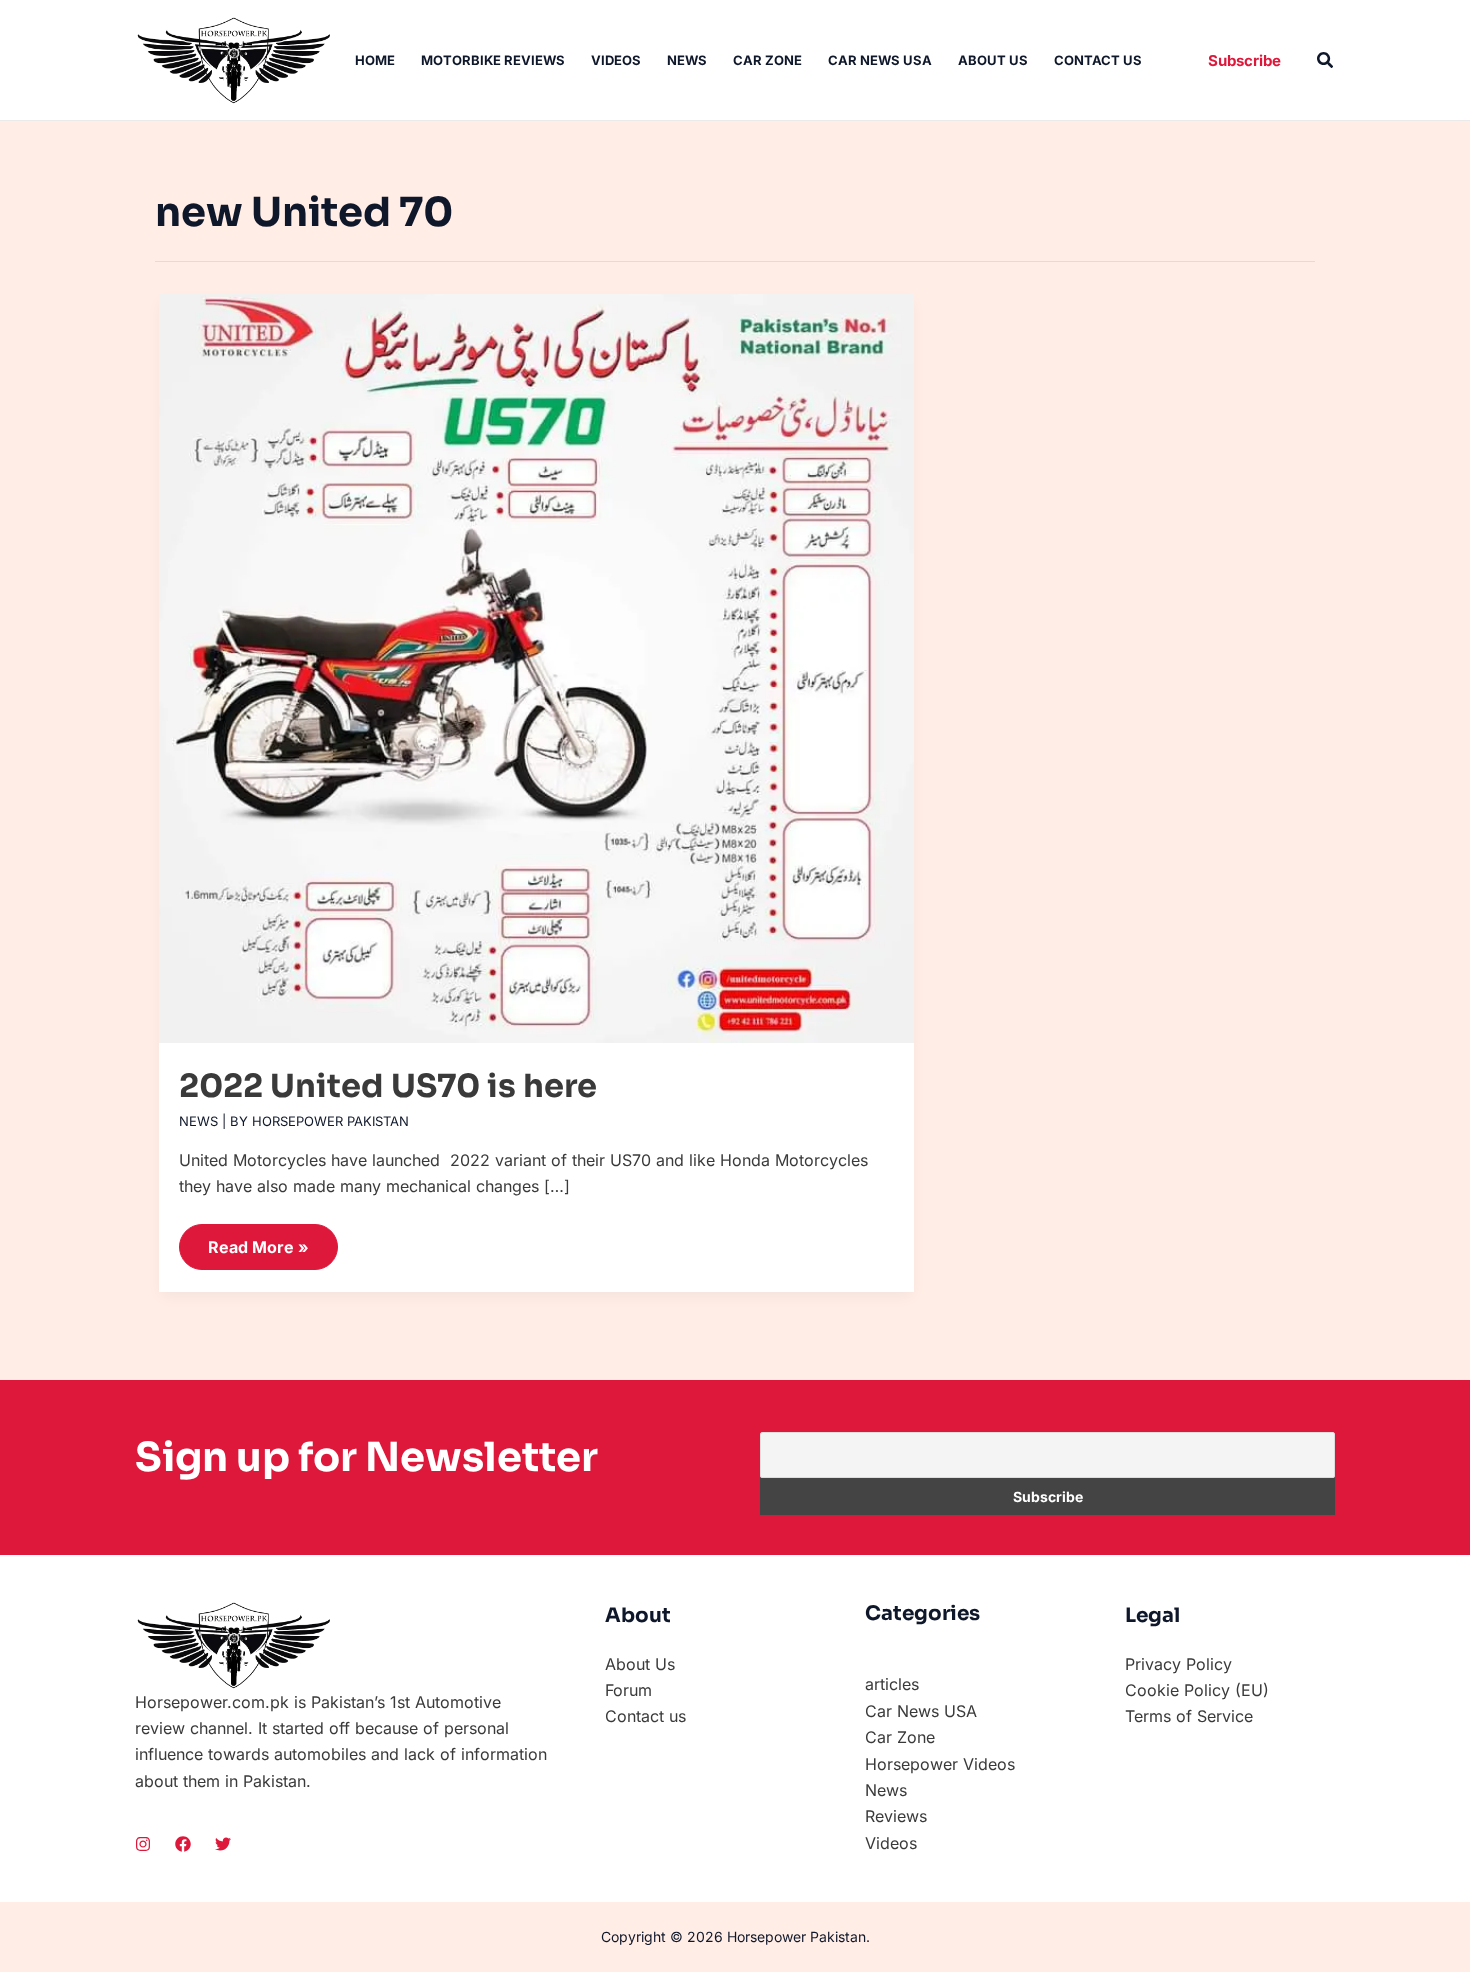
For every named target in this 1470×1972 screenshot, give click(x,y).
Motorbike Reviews (493, 60)
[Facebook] (183, 1844)
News (687, 60)
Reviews (896, 1816)
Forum (628, 1690)
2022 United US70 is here (388, 1086)
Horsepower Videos (940, 1764)
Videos (616, 60)
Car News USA (880, 60)
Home (375, 60)
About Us (993, 60)
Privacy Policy (1178, 1664)
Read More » (258, 1240)
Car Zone (767, 60)
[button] (1244, 60)
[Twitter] (223, 1844)
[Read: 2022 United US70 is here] (536, 660)
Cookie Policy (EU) (1197, 1690)
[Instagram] (143, 1844)
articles (892, 1684)
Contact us (1098, 60)
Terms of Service (1189, 1716)
